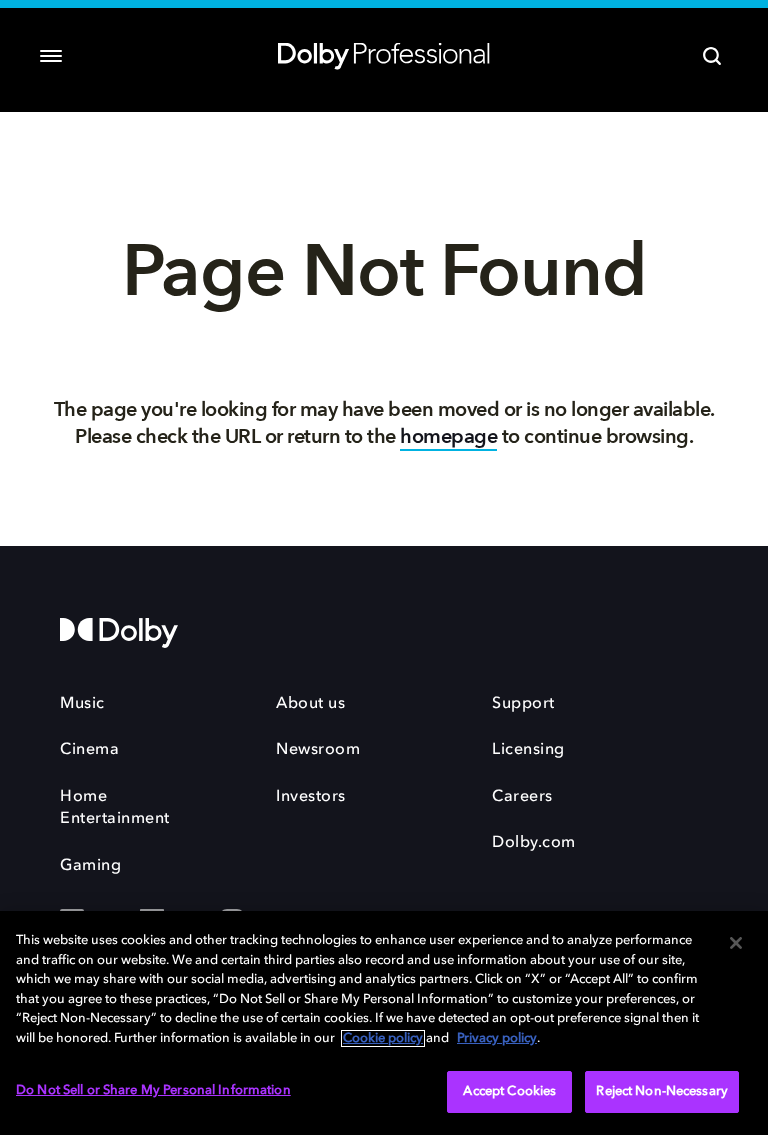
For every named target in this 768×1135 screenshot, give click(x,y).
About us (310, 704)
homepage (448, 436)
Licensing (528, 750)
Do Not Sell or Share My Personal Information (153, 1090)
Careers (522, 797)
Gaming (90, 866)
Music (82, 704)
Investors (311, 797)
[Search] (712, 56)
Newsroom (318, 750)
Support (523, 704)
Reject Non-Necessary (662, 1091)
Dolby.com (534, 843)
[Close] (736, 943)
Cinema (89, 750)
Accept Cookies (509, 1091)
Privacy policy (497, 1038)
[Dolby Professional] (384, 52)
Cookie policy (383, 1038)
